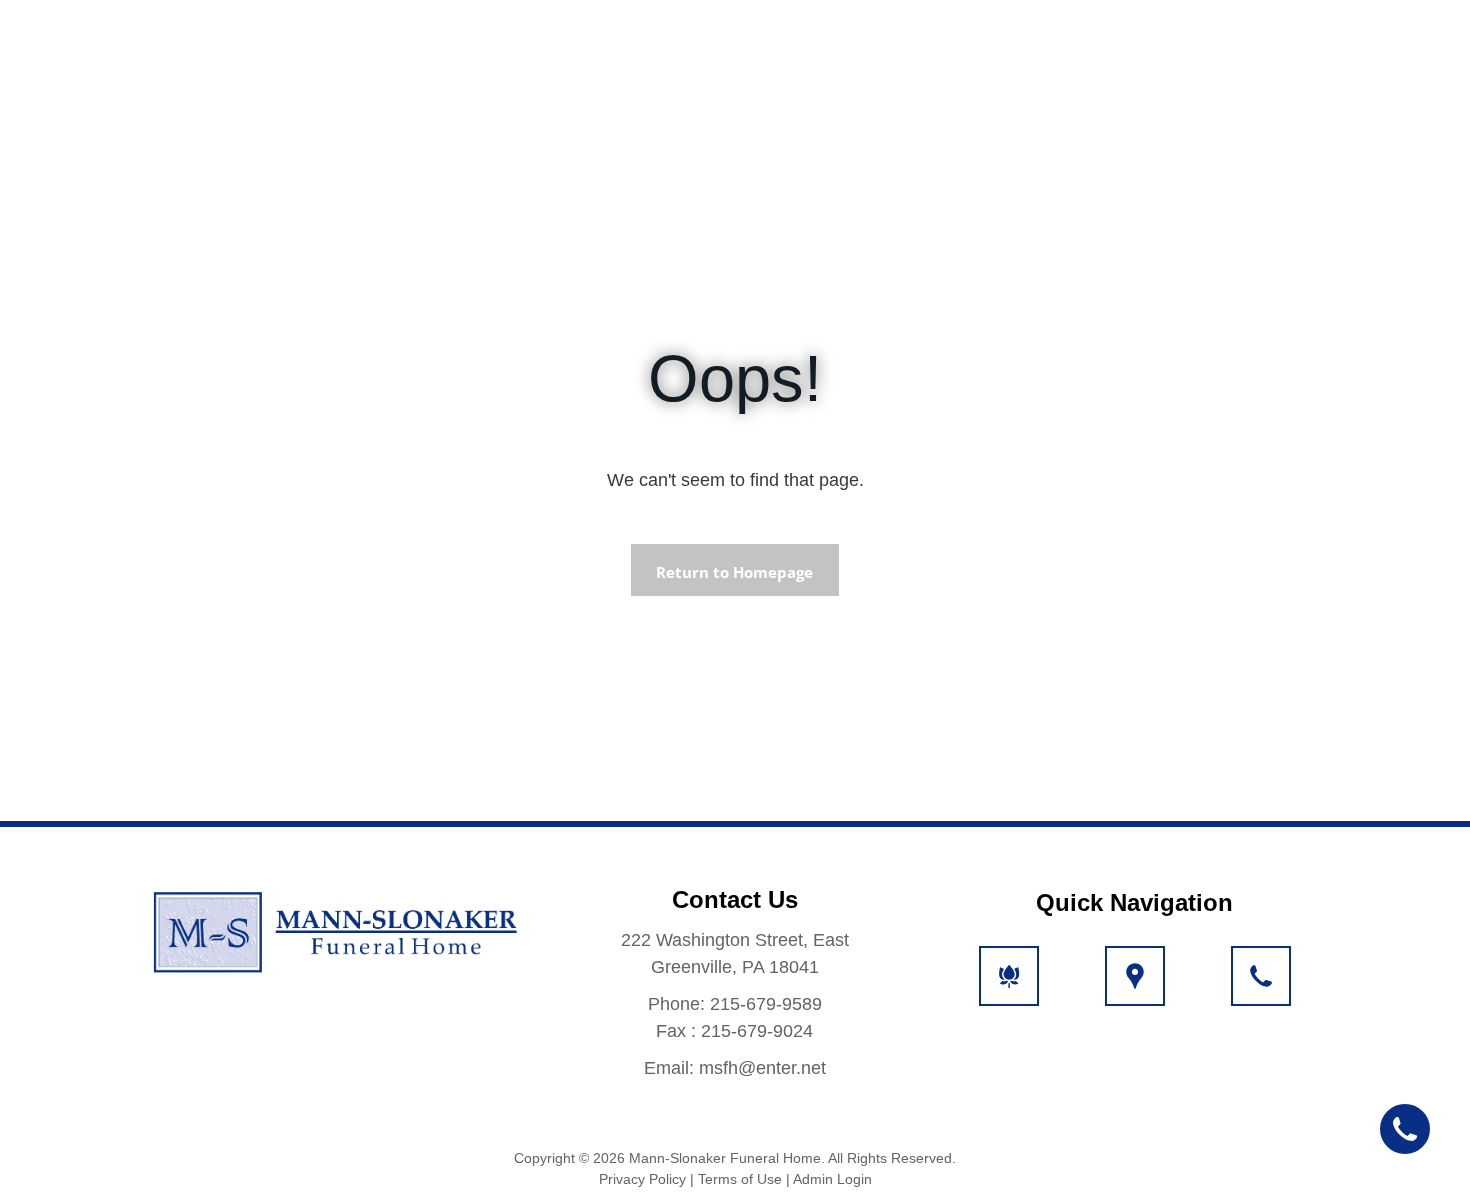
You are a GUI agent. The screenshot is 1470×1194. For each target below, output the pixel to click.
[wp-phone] (1261, 988)
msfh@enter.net (762, 1068)
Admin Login (832, 1179)
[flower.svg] (1009, 988)
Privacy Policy (642, 1179)
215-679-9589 (766, 1004)
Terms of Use (740, 1179)
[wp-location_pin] (1135, 988)
